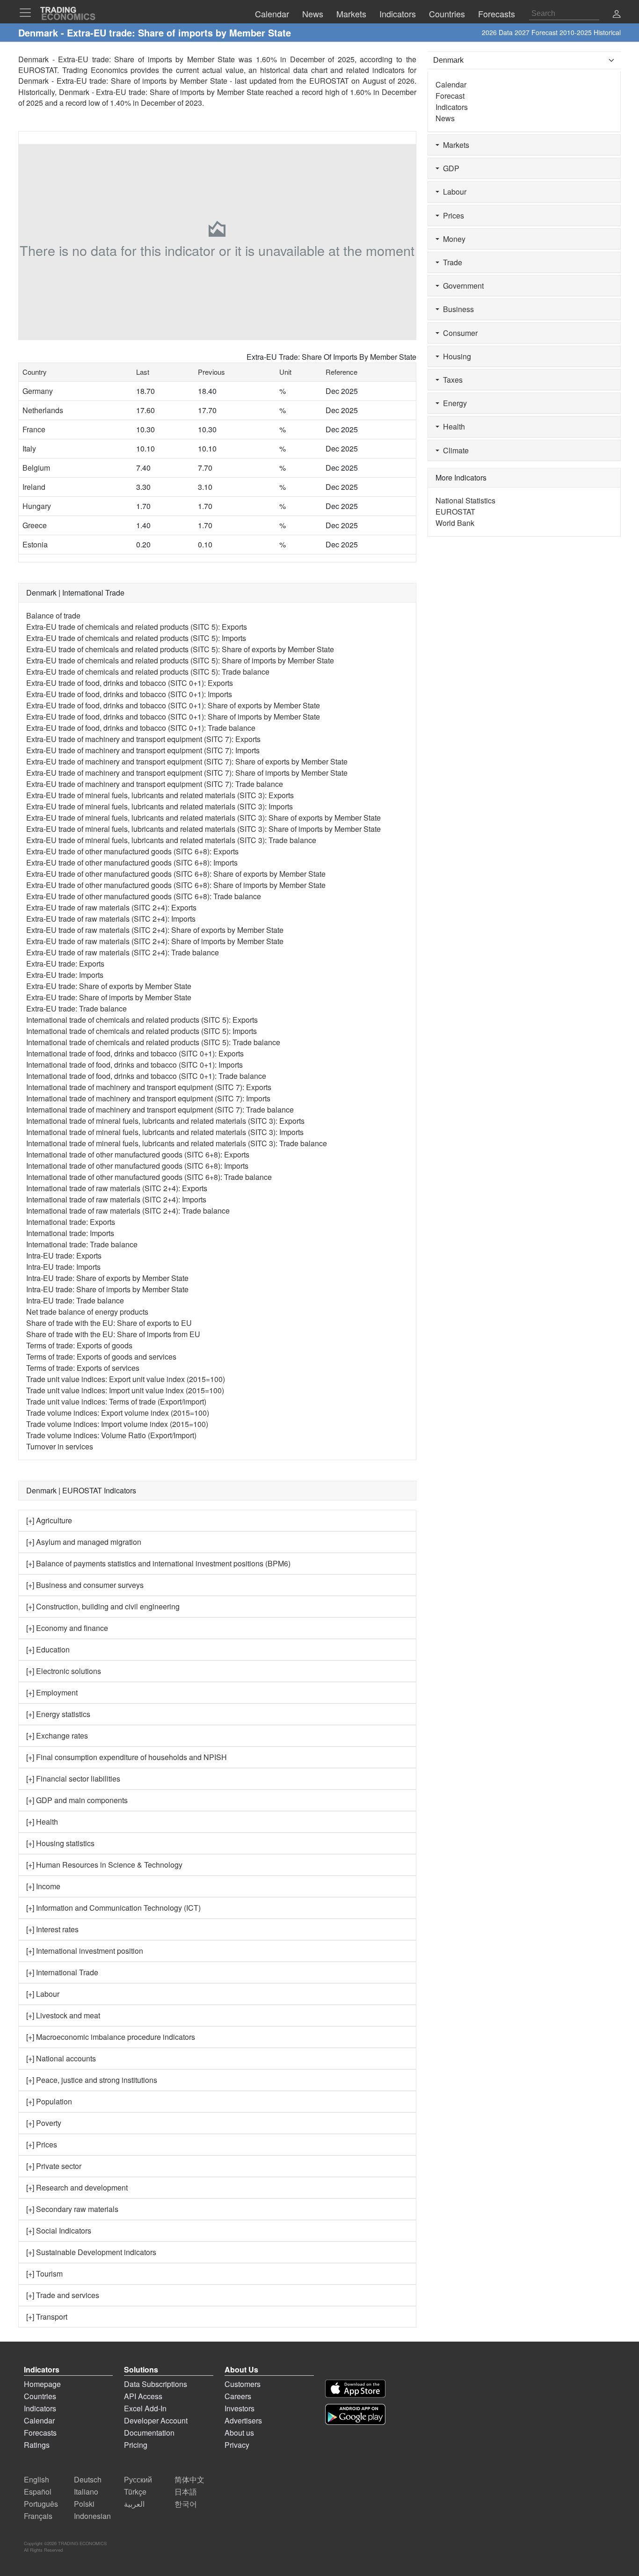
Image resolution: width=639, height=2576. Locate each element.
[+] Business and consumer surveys (85, 1585)
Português (41, 2504)
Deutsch (88, 2479)
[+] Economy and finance (67, 1628)
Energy (453, 403)
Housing (455, 356)
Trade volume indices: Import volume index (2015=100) (117, 1424)
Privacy (237, 2445)
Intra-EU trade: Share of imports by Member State (107, 1289)
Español (38, 2492)
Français (38, 2516)
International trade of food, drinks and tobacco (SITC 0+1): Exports (135, 1053)
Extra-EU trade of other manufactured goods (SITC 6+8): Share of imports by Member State (176, 885)
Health (452, 426)
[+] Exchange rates (57, 1736)
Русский (138, 2479)
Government (461, 286)
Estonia (35, 544)
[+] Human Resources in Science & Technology (104, 1865)
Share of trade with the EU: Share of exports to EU (109, 1323)
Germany (38, 391)
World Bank (455, 523)
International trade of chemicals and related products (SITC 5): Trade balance (153, 1042)
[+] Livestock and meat (63, 2015)
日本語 (186, 2492)
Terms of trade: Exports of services (83, 1368)
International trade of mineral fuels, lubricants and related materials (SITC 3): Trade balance (177, 1143)
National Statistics (465, 500)
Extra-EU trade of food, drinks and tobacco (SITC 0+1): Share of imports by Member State (173, 717)
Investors (240, 2408)
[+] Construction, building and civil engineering (103, 1606)
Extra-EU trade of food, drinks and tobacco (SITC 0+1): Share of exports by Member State (173, 705)
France (34, 429)
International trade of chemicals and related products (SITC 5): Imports (142, 1031)
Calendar (451, 84)
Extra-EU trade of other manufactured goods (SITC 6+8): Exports (132, 851)
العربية (134, 2504)
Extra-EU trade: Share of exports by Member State (109, 986)
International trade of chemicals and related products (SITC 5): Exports (142, 1020)
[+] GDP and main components (77, 1800)
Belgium (36, 468)
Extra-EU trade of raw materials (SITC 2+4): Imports (111, 919)
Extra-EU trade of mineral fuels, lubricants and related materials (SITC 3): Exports (160, 795)
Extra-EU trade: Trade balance (76, 1008)
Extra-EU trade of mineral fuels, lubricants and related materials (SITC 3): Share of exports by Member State (203, 818)
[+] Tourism (44, 2274)
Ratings (37, 2445)
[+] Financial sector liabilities (73, 1779)
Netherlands (43, 410)
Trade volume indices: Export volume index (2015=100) (118, 1413)
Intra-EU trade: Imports (63, 1267)
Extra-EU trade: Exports (65, 964)
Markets (454, 145)
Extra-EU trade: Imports (65, 975)
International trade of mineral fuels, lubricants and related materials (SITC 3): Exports (165, 1121)
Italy (29, 448)
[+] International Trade (62, 1972)
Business (457, 309)
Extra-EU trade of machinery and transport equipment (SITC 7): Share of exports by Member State (187, 761)
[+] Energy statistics (58, 1714)
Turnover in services (60, 1446)
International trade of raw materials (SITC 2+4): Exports (117, 1188)
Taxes (451, 380)
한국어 (186, 2504)
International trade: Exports (71, 1222)
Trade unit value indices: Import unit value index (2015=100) (125, 1390)
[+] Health (42, 1822)
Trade (451, 262)
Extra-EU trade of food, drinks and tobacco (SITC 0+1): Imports (129, 694)
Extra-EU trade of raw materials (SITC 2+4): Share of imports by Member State (155, 941)
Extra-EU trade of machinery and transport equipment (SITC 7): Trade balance (155, 784)
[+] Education (48, 1649)
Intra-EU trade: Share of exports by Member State (107, 1278)
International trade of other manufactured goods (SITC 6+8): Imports (137, 1166)
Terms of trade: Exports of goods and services (101, 1357)
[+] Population (49, 2101)
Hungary (37, 506)
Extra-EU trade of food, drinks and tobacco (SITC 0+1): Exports (130, 683)
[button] (617, 15)
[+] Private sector (54, 2166)
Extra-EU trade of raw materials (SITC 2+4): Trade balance (123, 952)
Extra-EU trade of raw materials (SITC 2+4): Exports (111, 907)
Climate (454, 450)
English (36, 2479)
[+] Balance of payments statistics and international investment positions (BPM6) (158, 1563)
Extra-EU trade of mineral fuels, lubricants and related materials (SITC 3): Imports (160, 806)
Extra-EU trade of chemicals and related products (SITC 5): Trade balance (148, 672)
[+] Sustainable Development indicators (91, 2252)
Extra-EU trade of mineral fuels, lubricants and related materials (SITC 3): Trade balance (171, 840)
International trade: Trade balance (82, 1244)
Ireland (34, 487)
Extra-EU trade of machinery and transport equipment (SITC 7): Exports (143, 739)
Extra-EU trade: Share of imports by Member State (109, 997)
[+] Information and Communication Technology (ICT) (113, 1908)
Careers (238, 2396)
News (445, 118)
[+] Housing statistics (60, 1843)
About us (239, 2433)
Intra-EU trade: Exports (64, 1255)
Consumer (458, 333)
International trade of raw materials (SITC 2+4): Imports (116, 1199)
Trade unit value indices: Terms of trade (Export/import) (116, 1401)
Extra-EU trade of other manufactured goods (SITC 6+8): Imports (132, 862)
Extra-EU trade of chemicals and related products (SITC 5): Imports (136, 638)
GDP (449, 168)
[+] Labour (43, 1994)
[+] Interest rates (52, 1929)
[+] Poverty (44, 2123)
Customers (243, 2384)
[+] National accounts (61, 2058)
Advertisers (243, 2420)
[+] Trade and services (63, 2295)
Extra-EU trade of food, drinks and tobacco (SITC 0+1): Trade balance (141, 728)
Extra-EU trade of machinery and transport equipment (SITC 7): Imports (143, 750)
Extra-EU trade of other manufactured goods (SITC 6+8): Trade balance (144, 896)
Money (452, 239)
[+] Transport (47, 2317)
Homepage (42, 2384)
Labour (453, 192)
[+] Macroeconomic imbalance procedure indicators (111, 2037)
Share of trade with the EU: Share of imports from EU (113, 1334)
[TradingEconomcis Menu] (28, 13)
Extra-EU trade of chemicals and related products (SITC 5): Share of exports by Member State (180, 649)
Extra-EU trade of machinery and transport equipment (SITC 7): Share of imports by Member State (187, 773)
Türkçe (135, 2492)
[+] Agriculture (49, 1520)
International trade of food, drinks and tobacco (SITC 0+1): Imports (134, 1065)
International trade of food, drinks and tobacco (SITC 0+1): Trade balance (146, 1076)
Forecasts (40, 2433)
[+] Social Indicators (59, 2230)
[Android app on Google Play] (355, 2414)
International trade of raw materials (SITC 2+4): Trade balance (128, 1211)
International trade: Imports (70, 1233)
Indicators (452, 107)
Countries (40, 2396)
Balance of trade (53, 615)
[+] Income (43, 1886)
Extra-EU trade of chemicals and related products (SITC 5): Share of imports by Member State (180, 660)
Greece (35, 525)
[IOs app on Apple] (355, 2389)
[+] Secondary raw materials (72, 2209)
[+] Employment (52, 1692)
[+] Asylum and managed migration (84, 1542)
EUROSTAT (329, 81)
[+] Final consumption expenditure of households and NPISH (127, 1757)
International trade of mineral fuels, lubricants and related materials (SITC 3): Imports (165, 1132)
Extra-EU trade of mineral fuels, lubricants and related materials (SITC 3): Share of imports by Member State (203, 829)
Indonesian (92, 2516)
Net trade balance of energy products (87, 1312)
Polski (84, 2504)
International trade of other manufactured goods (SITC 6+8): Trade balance (149, 1177)
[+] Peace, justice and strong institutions (92, 2080)
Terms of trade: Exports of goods (79, 1345)
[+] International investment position (85, 1951)
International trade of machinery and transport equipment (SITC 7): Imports (148, 1098)
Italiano (86, 2492)
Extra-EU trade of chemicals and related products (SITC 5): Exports (137, 627)
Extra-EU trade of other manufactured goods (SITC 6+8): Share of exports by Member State (176, 874)
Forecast (450, 96)
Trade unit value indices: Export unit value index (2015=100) (126, 1379)
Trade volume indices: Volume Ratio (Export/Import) (111, 1435)
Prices (452, 215)
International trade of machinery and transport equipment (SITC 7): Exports (149, 1087)
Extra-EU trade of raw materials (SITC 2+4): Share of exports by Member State (155, 930)
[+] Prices (42, 2144)
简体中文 (189, 2479)
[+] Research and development (77, 2187)
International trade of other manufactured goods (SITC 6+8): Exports (138, 1154)
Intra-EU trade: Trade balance (75, 1300)
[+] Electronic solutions (64, 1671)
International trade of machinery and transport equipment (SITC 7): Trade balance (160, 1110)
